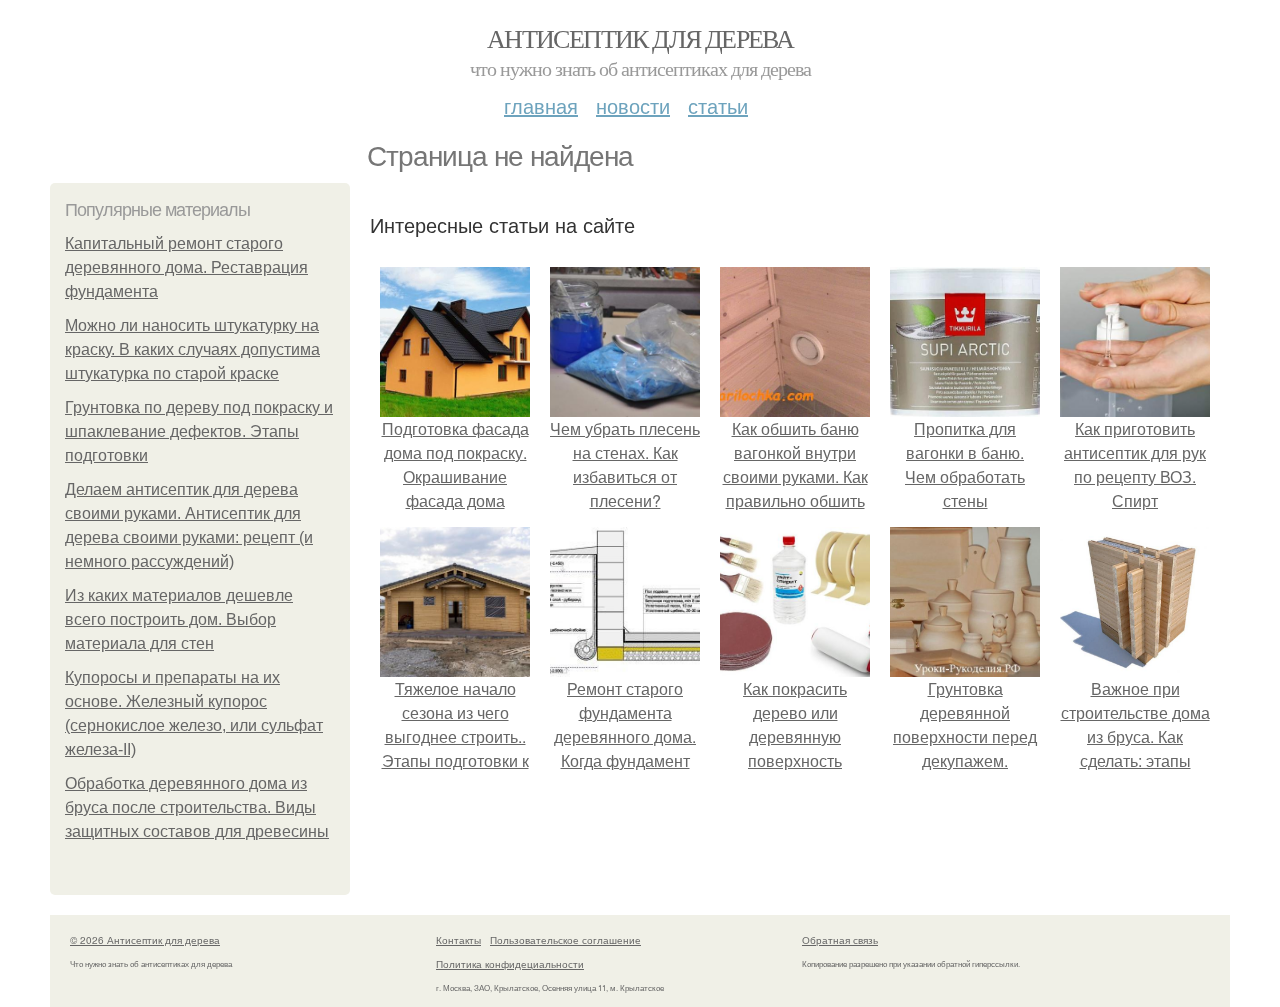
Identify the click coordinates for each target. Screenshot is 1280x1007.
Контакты (458, 940)
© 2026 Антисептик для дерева (145, 940)
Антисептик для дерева (640, 38)
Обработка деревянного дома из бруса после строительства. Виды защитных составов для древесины (197, 807)
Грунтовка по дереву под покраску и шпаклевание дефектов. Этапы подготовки (199, 431)
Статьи (718, 105)
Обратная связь (840, 940)
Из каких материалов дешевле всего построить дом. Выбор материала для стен (179, 619)
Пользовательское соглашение (565, 940)
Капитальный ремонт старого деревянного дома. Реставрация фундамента (186, 267)
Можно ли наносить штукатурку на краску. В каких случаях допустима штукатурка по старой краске (192, 349)
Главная (541, 105)
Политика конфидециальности (510, 964)
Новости (633, 105)
